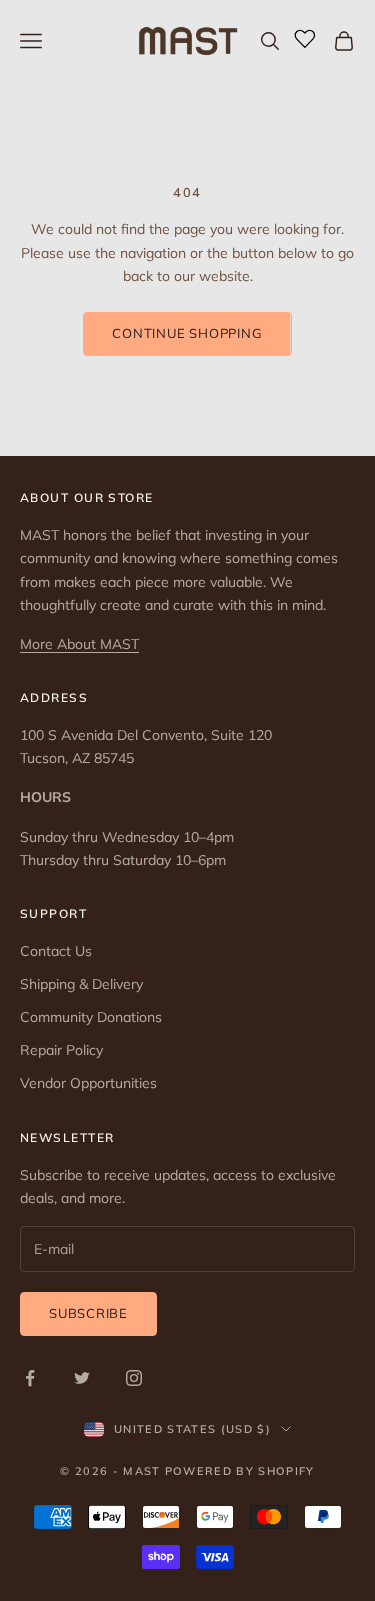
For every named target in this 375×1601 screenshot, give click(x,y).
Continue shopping (187, 333)
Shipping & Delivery (81, 984)
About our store (87, 497)
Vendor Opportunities (88, 1083)
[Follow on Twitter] (82, 1378)
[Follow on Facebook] (30, 1378)
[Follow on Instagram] (134, 1378)
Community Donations (91, 1017)
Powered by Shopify (240, 1471)
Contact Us (56, 951)
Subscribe (88, 1313)
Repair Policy (61, 1050)
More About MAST (79, 644)
